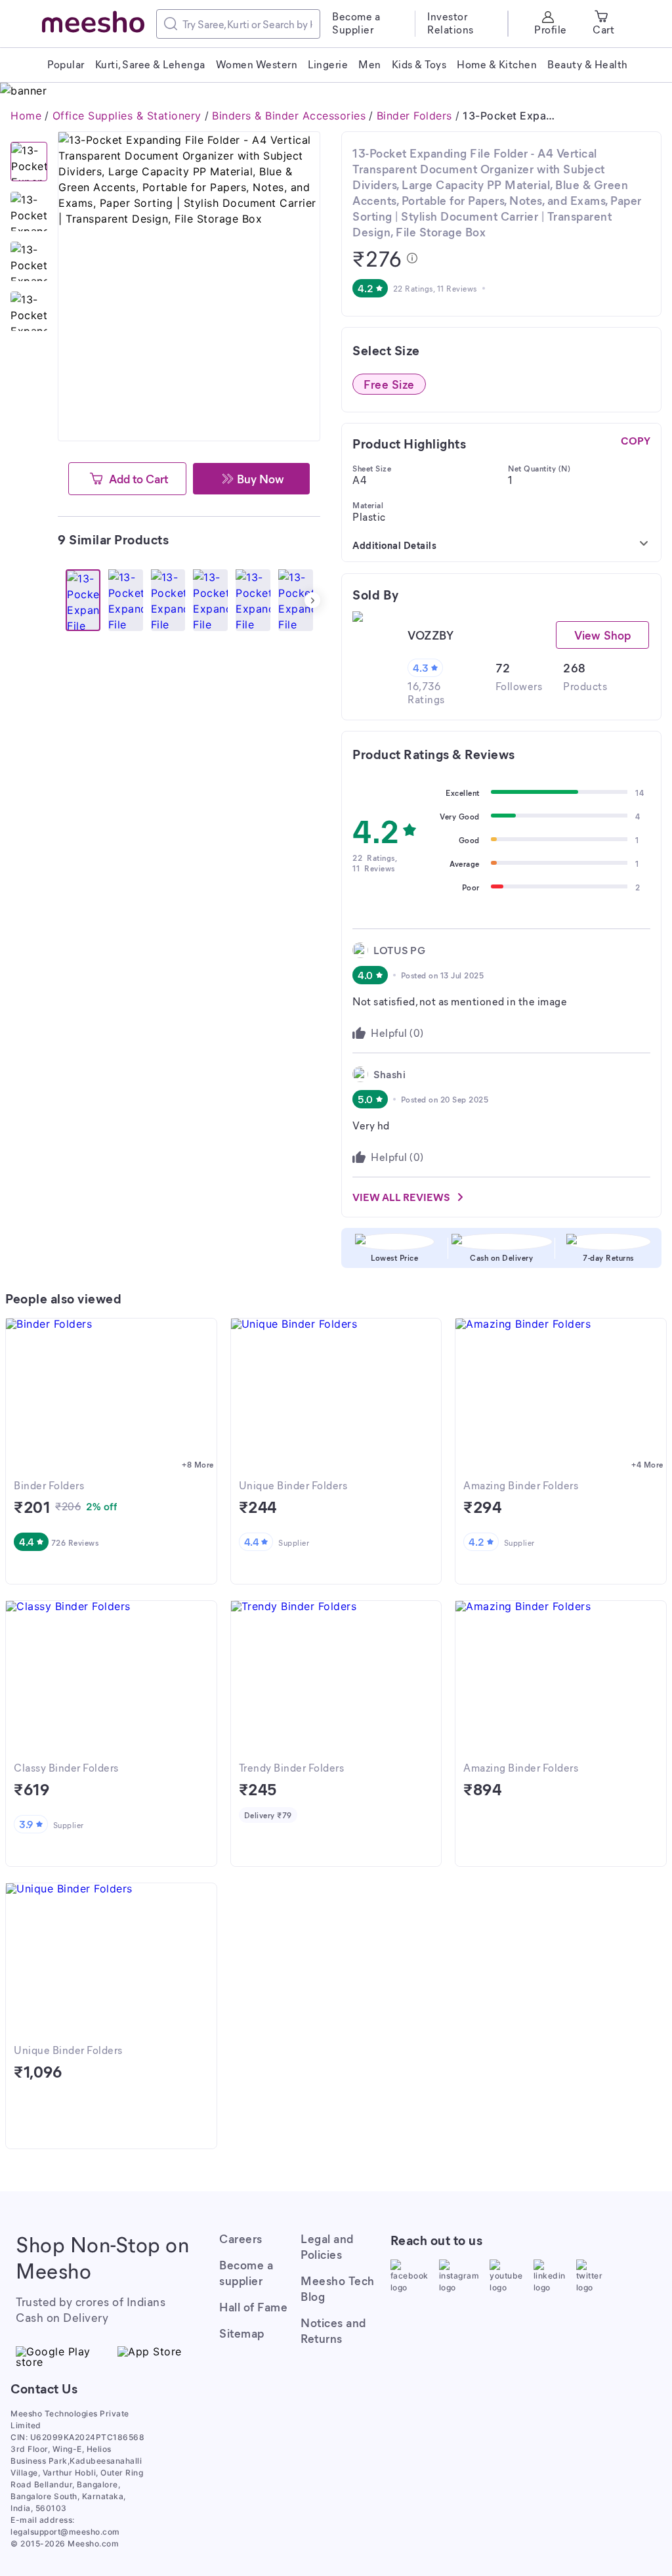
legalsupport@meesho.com (65, 2532)
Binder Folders (414, 116)
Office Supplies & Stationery (127, 116)
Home (26, 116)
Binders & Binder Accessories (289, 116)
